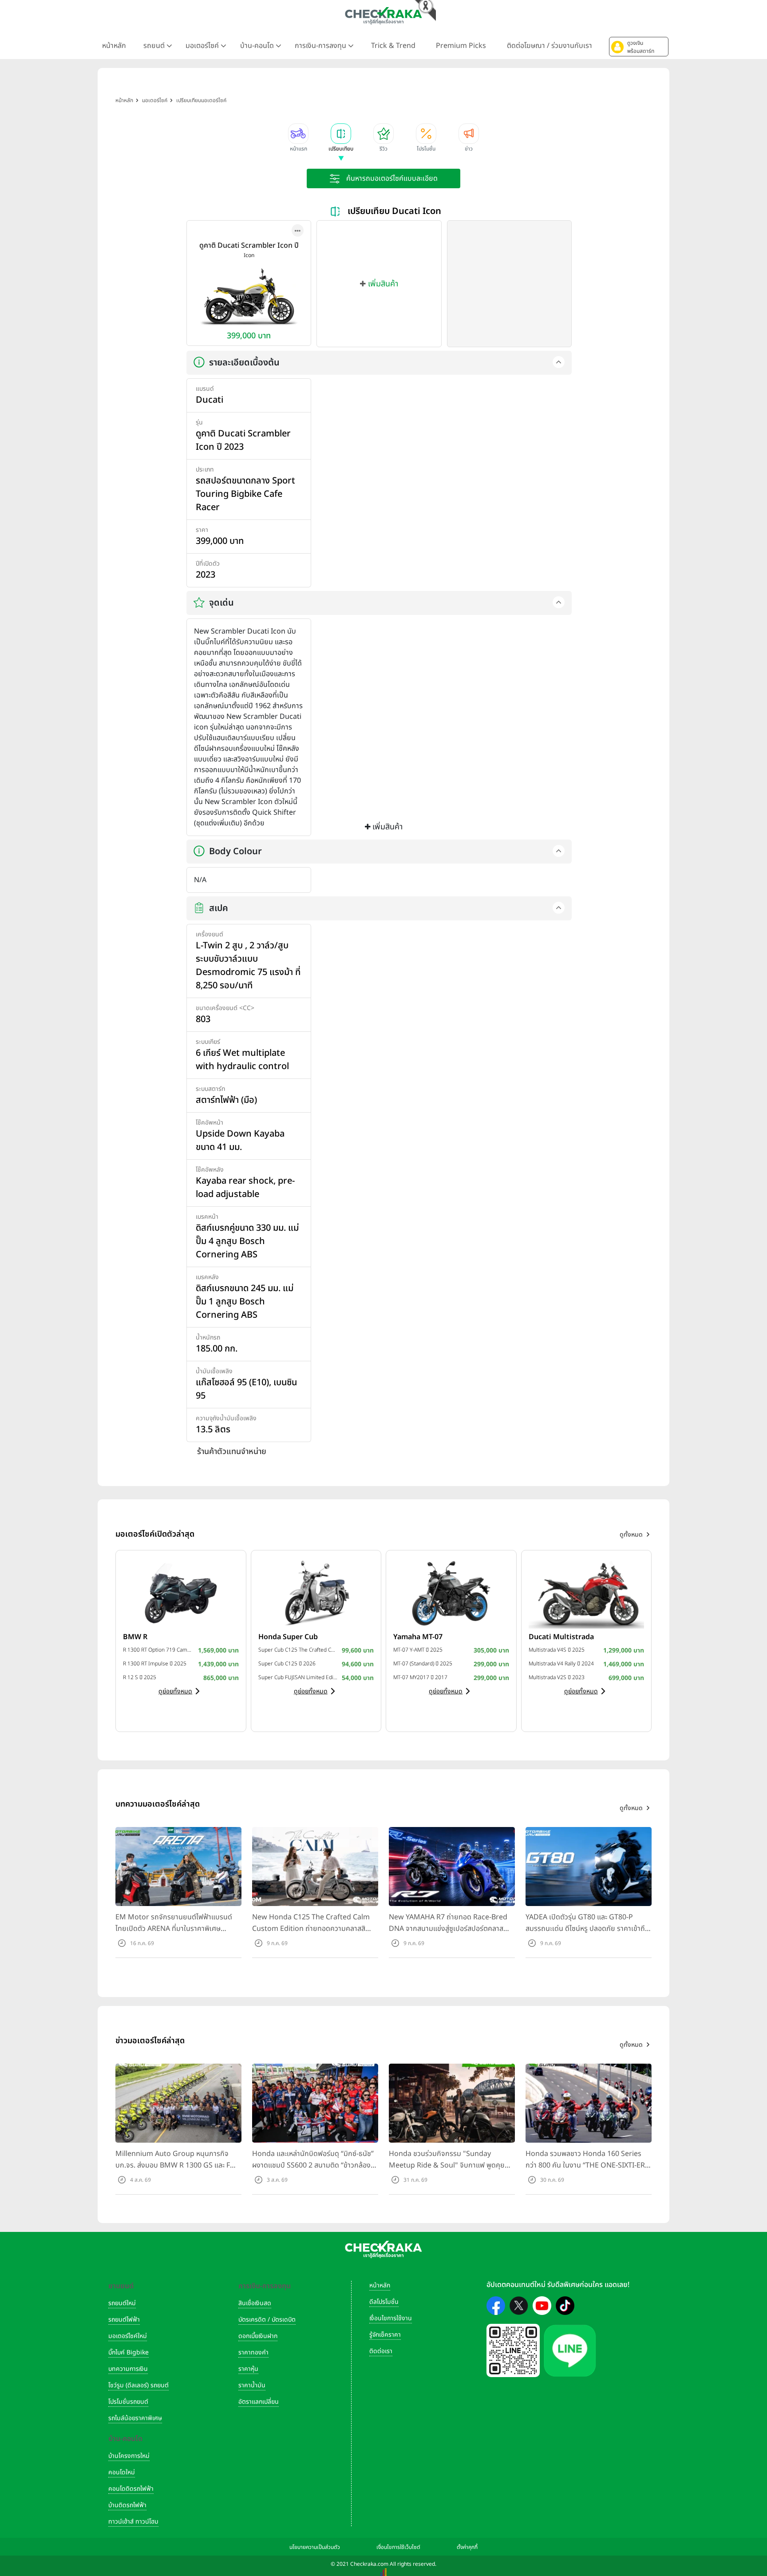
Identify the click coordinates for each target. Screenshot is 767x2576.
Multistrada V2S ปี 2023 (557, 1677)
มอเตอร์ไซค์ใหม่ (128, 2336)
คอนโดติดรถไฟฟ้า (131, 2489)
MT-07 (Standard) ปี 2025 (423, 1664)
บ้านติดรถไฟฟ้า (127, 2505)
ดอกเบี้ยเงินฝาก (258, 2336)
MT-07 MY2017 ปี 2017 (420, 1677)
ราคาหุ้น (248, 2369)
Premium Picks (461, 46)
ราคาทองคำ (253, 2352)
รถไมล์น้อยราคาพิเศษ (135, 2418)
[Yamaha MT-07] (451, 1593)
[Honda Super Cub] (316, 1593)
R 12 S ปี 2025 (140, 1677)
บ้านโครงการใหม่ (129, 2456)
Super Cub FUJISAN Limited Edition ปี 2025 (298, 1677)
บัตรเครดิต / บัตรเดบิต (267, 2320)
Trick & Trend (393, 46)
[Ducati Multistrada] (587, 1593)
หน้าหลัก (114, 46)
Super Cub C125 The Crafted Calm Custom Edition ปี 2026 (298, 1650)
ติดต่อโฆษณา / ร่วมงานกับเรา (550, 46)
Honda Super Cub (288, 1637)
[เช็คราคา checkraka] (383, 16)
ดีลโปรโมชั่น (384, 2302)
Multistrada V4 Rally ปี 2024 (561, 1664)
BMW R (135, 1637)
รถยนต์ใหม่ (122, 2303)
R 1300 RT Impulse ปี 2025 (155, 1664)
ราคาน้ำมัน (252, 2385)
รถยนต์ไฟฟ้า (124, 2320)
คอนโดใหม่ (122, 2472)
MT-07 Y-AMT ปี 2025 (418, 1650)
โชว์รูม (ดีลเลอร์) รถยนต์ (138, 2385)
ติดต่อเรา (381, 2351)
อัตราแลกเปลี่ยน (259, 2402)
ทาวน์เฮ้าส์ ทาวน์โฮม (133, 2522)
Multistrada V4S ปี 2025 (557, 1650)
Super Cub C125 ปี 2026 (287, 1664)
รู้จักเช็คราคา (385, 2335)
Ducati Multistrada (561, 1637)
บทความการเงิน (128, 2369)
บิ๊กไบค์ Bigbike (128, 2352)
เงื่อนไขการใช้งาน (391, 2318)
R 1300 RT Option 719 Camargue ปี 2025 (158, 1650)
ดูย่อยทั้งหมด (175, 1691)
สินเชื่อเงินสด (255, 2303)
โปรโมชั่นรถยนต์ (128, 2402)
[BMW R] (181, 1593)
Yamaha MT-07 (418, 1637)
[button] (639, 47)
